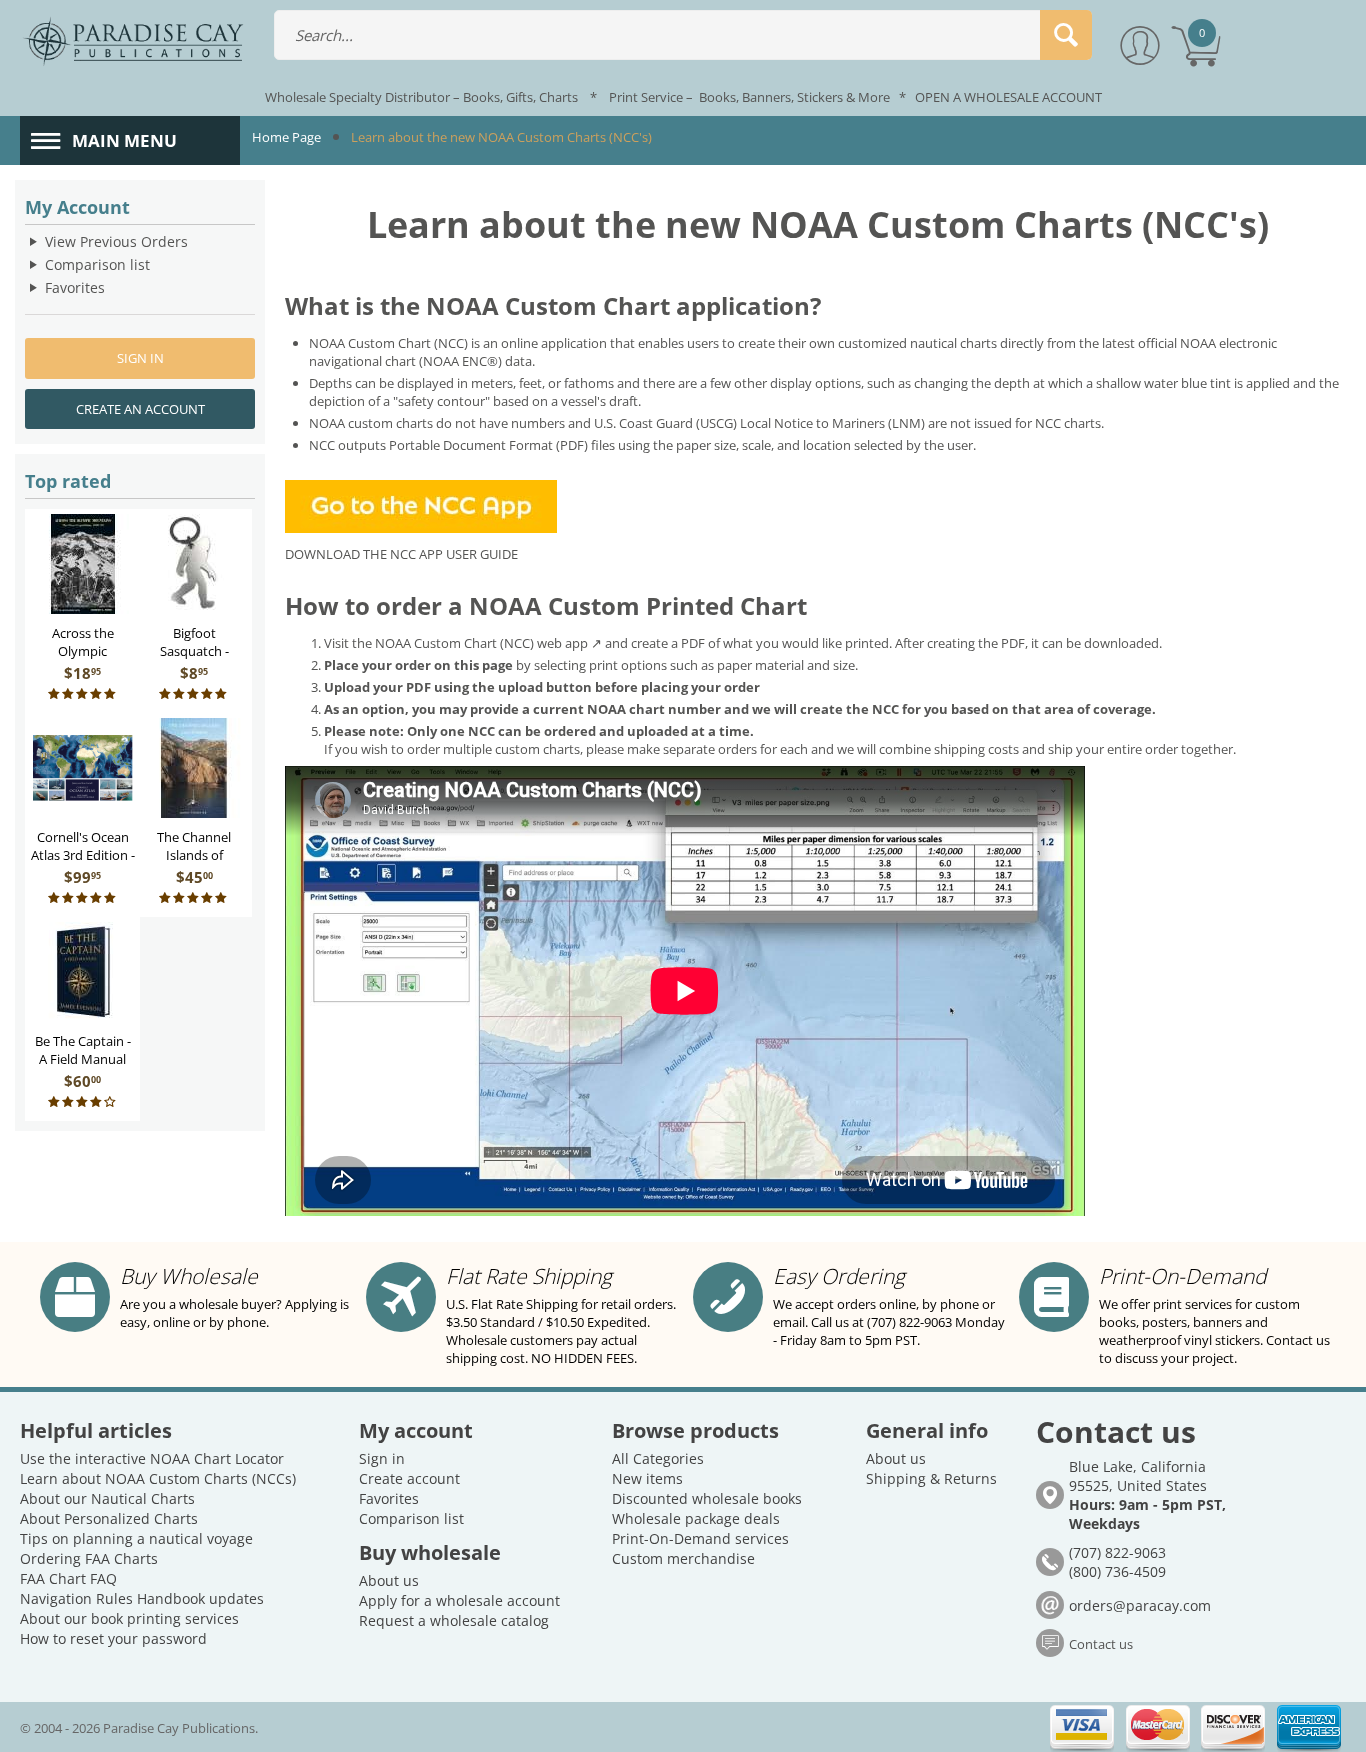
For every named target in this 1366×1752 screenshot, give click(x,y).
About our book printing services (129, 1618)
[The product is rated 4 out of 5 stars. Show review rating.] (83, 1102)
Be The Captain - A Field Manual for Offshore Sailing (83, 1068)
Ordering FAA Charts (89, 1558)
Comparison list (97, 264)
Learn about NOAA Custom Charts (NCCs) (158, 1478)
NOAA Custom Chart (371, 343)
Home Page (286, 137)
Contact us (1101, 1644)
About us (389, 1580)
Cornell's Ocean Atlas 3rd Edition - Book (83, 855)
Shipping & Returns (931, 1478)
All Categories (658, 1458)
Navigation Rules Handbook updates (142, 1598)
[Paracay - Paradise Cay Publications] (133, 40)
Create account (409, 1478)
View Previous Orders (116, 241)
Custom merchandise (683, 1558)
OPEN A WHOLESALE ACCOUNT (1008, 97)
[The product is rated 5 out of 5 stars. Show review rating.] (83, 694)
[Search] (1066, 35)
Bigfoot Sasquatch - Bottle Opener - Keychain (194, 660)
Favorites (75, 287)
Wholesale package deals (696, 1518)
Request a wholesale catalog (454, 1620)
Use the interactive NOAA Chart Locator (152, 1458)
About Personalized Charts (109, 1518)
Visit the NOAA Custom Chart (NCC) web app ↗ (463, 643)
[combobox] (683, 35)
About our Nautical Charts (107, 1498)
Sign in (140, 358)
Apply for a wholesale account (459, 1600)
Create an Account (140, 409)
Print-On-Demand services (700, 1538)
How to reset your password (113, 1638)
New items (647, 1478)
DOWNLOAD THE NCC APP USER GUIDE (401, 554)
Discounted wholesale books (707, 1498)
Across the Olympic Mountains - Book (83, 660)
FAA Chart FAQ (68, 1578)
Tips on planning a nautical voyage (136, 1538)
